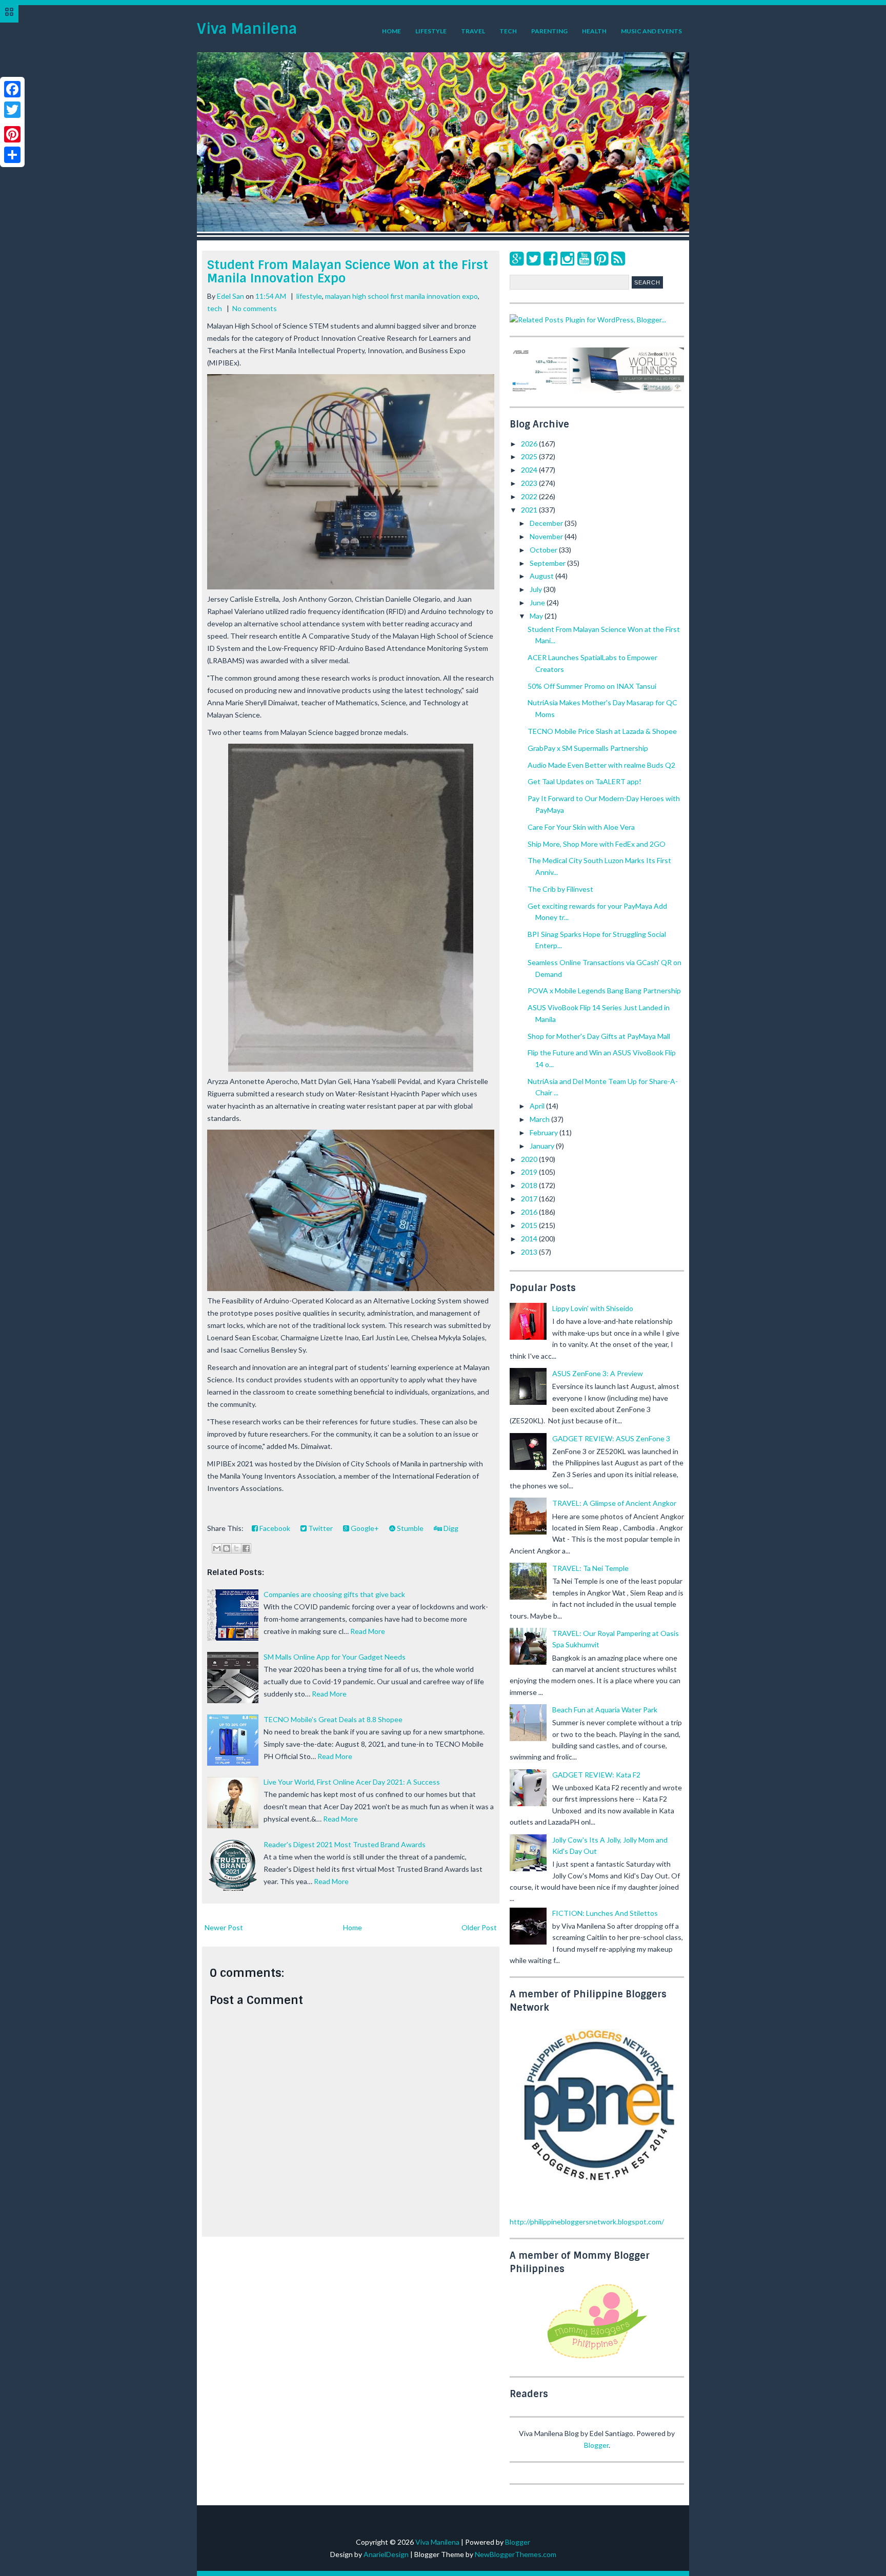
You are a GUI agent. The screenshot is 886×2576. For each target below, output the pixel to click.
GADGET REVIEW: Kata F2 (596, 1775)
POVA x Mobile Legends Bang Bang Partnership (604, 990)
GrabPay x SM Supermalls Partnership (588, 748)
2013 (530, 1252)
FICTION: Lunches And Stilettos (605, 1913)
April (538, 1106)
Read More (368, 1631)
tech (215, 308)
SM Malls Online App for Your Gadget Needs (335, 1657)
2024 (530, 470)
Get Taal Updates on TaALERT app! (585, 781)
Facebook (274, 1528)
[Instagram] (567, 258)
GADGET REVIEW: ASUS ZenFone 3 (611, 1438)
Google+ (364, 1528)
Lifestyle (431, 31)
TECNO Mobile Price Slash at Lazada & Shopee (602, 731)
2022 (530, 496)
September (548, 563)
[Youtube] (584, 258)
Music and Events (651, 31)
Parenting (549, 31)
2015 (530, 1225)
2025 (530, 456)
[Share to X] (236, 1548)
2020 (530, 1159)
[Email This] (217, 1548)
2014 (530, 1239)
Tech (508, 31)
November (547, 536)
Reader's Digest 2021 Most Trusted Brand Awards (345, 1844)
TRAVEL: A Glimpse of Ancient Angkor (614, 1503)
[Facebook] (550, 258)
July (537, 589)
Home (391, 31)
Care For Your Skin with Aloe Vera (581, 827)
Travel (473, 31)
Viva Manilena (247, 29)
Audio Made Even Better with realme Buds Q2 (601, 765)
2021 (530, 510)
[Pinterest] (601, 258)
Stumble (409, 1528)
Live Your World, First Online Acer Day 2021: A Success (352, 1782)
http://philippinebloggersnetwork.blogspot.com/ (587, 2222)
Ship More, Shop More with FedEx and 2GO (597, 844)
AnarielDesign (386, 2554)
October (544, 550)
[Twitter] (533, 258)
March (540, 1119)
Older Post (479, 1927)
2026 (530, 444)
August (542, 576)
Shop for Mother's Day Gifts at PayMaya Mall (599, 1036)
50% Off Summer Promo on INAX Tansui (592, 686)
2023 (530, 483)
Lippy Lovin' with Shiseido (593, 1308)
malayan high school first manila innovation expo (401, 296)
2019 (530, 1172)
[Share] (12, 155)
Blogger (596, 2445)
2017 (530, 1199)
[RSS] (618, 258)
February (545, 1132)
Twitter (320, 1528)
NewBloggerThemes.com (516, 2554)
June (538, 602)
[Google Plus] (517, 258)
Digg (450, 1528)
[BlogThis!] (227, 1548)
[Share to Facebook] (246, 1548)
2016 (530, 1212)
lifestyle (309, 296)
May (537, 616)
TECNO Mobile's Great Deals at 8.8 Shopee (333, 1719)
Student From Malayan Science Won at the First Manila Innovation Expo (348, 271)
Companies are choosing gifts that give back (334, 1594)
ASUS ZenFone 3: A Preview (598, 1373)
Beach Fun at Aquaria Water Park (605, 1710)
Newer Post (224, 1927)
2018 (530, 1185)
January (543, 1146)
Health (594, 31)
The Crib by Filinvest (560, 889)
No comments (255, 308)
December (547, 523)
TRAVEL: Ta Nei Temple (590, 1568)
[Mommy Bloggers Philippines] (597, 2359)
